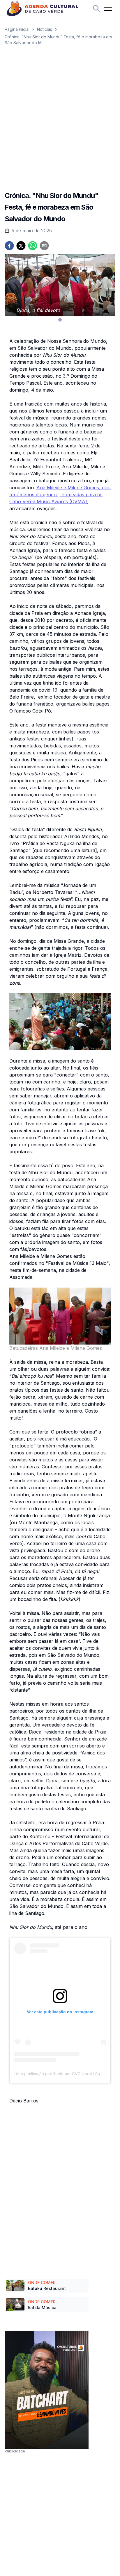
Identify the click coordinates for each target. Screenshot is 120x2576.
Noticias (45, 29)
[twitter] (21, 246)
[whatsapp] (33, 246)
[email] (44, 246)
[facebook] (9, 246)
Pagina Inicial (17, 29)
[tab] (60, 320)
